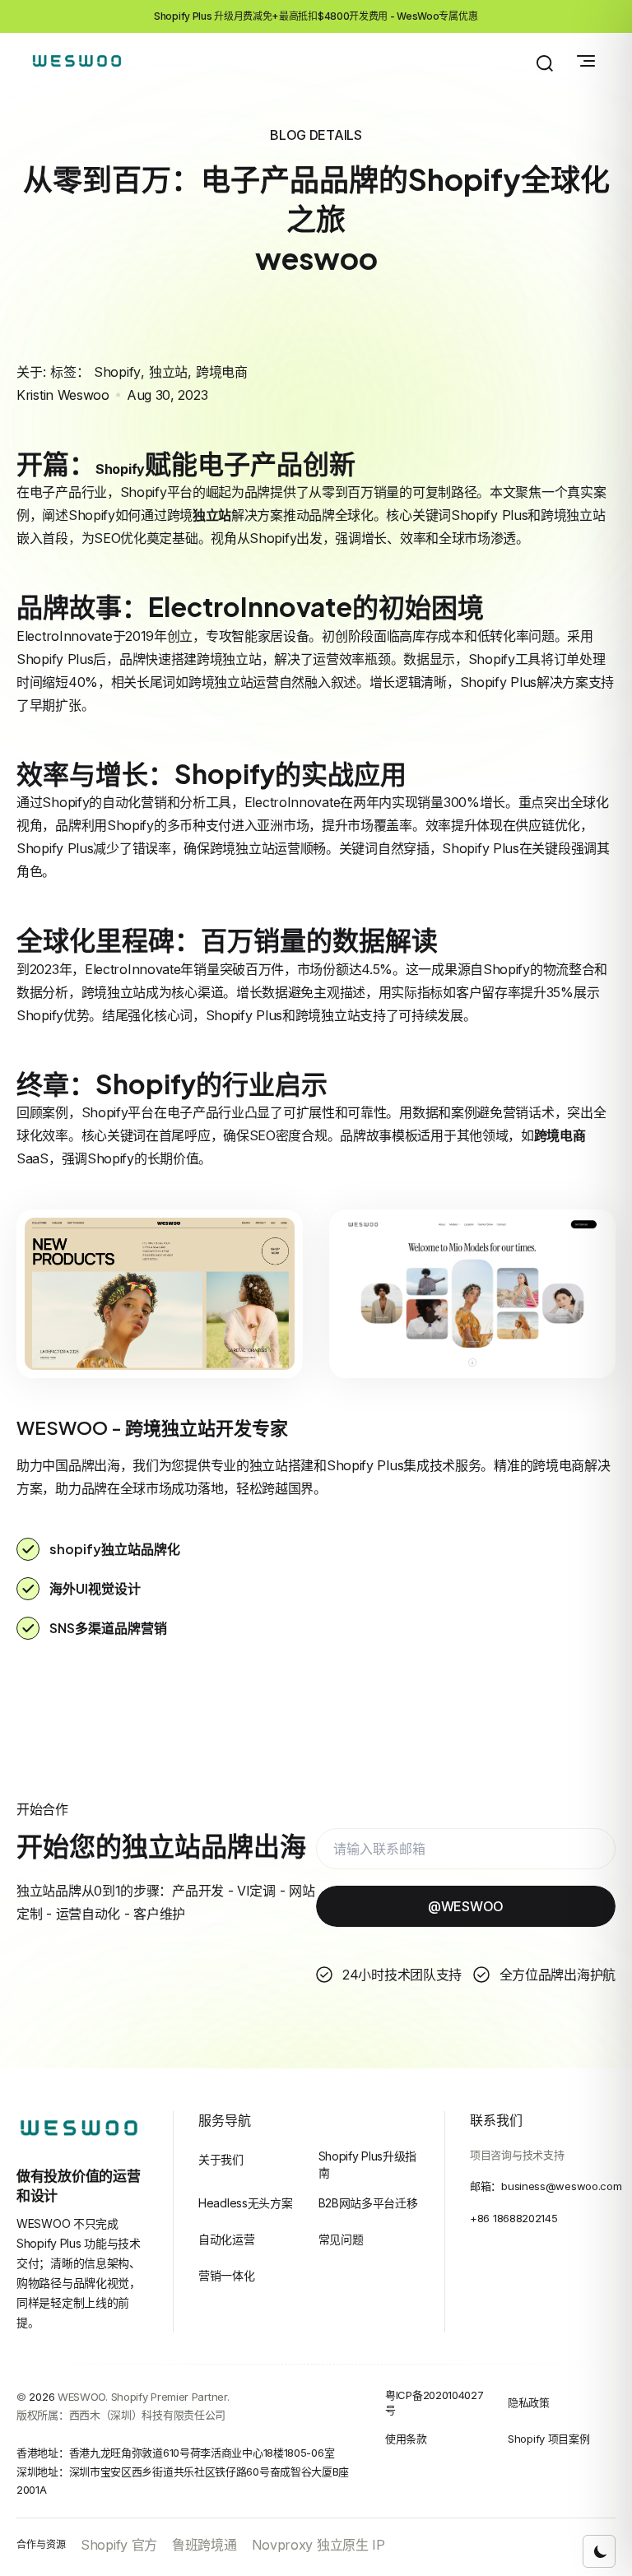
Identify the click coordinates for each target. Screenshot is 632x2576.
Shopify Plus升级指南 (368, 2164)
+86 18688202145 (514, 2218)
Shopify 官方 (119, 2545)
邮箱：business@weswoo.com (546, 2186)
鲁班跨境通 (204, 2545)
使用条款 (406, 2439)
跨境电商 (222, 372)
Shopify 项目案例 (548, 2439)
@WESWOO (466, 1906)
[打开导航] (586, 61)
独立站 (168, 372)
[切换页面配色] (599, 2551)
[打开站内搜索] (545, 63)
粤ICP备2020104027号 (434, 2403)
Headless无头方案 (245, 2203)
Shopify (117, 372)
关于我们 (221, 2159)
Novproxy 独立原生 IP (318, 2545)
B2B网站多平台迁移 (368, 2203)
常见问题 (341, 2239)
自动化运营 (227, 2239)
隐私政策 (529, 2402)
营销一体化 (227, 2275)
